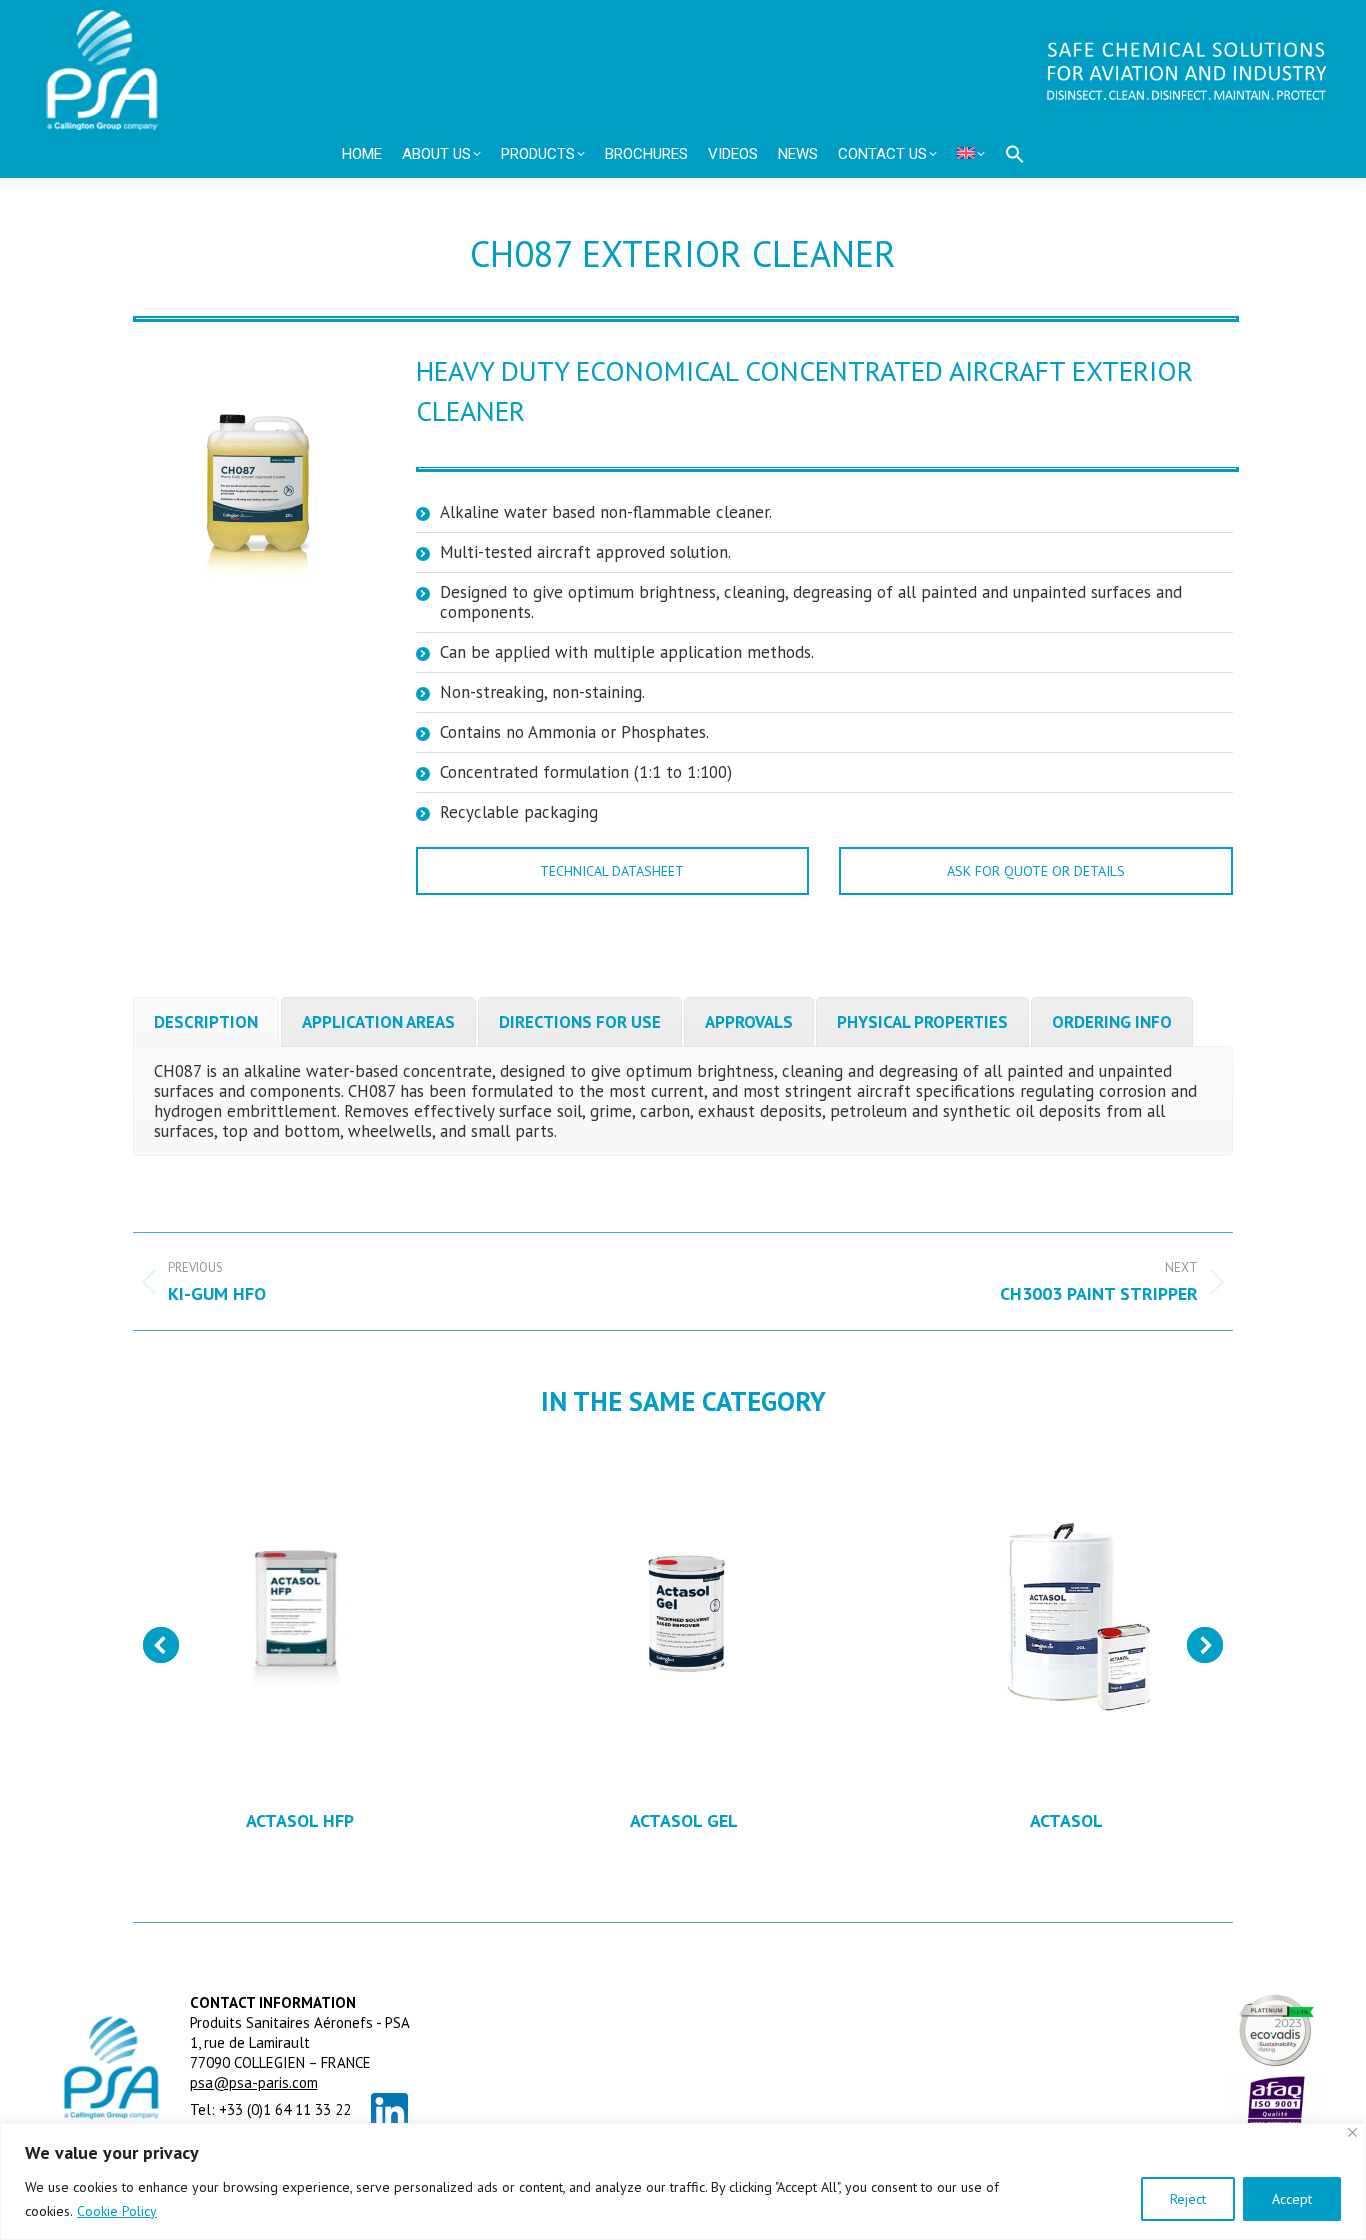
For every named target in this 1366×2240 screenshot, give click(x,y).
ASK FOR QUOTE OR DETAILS (1036, 871)
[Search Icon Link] (1015, 154)
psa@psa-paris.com (254, 2082)
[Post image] (300, 1618)
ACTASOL (1066, 1820)
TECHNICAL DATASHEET (612, 871)
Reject (1188, 2199)
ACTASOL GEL (684, 1820)
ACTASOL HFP (300, 1820)
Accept (1292, 2199)
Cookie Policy (117, 2211)
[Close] (1352, 2132)
